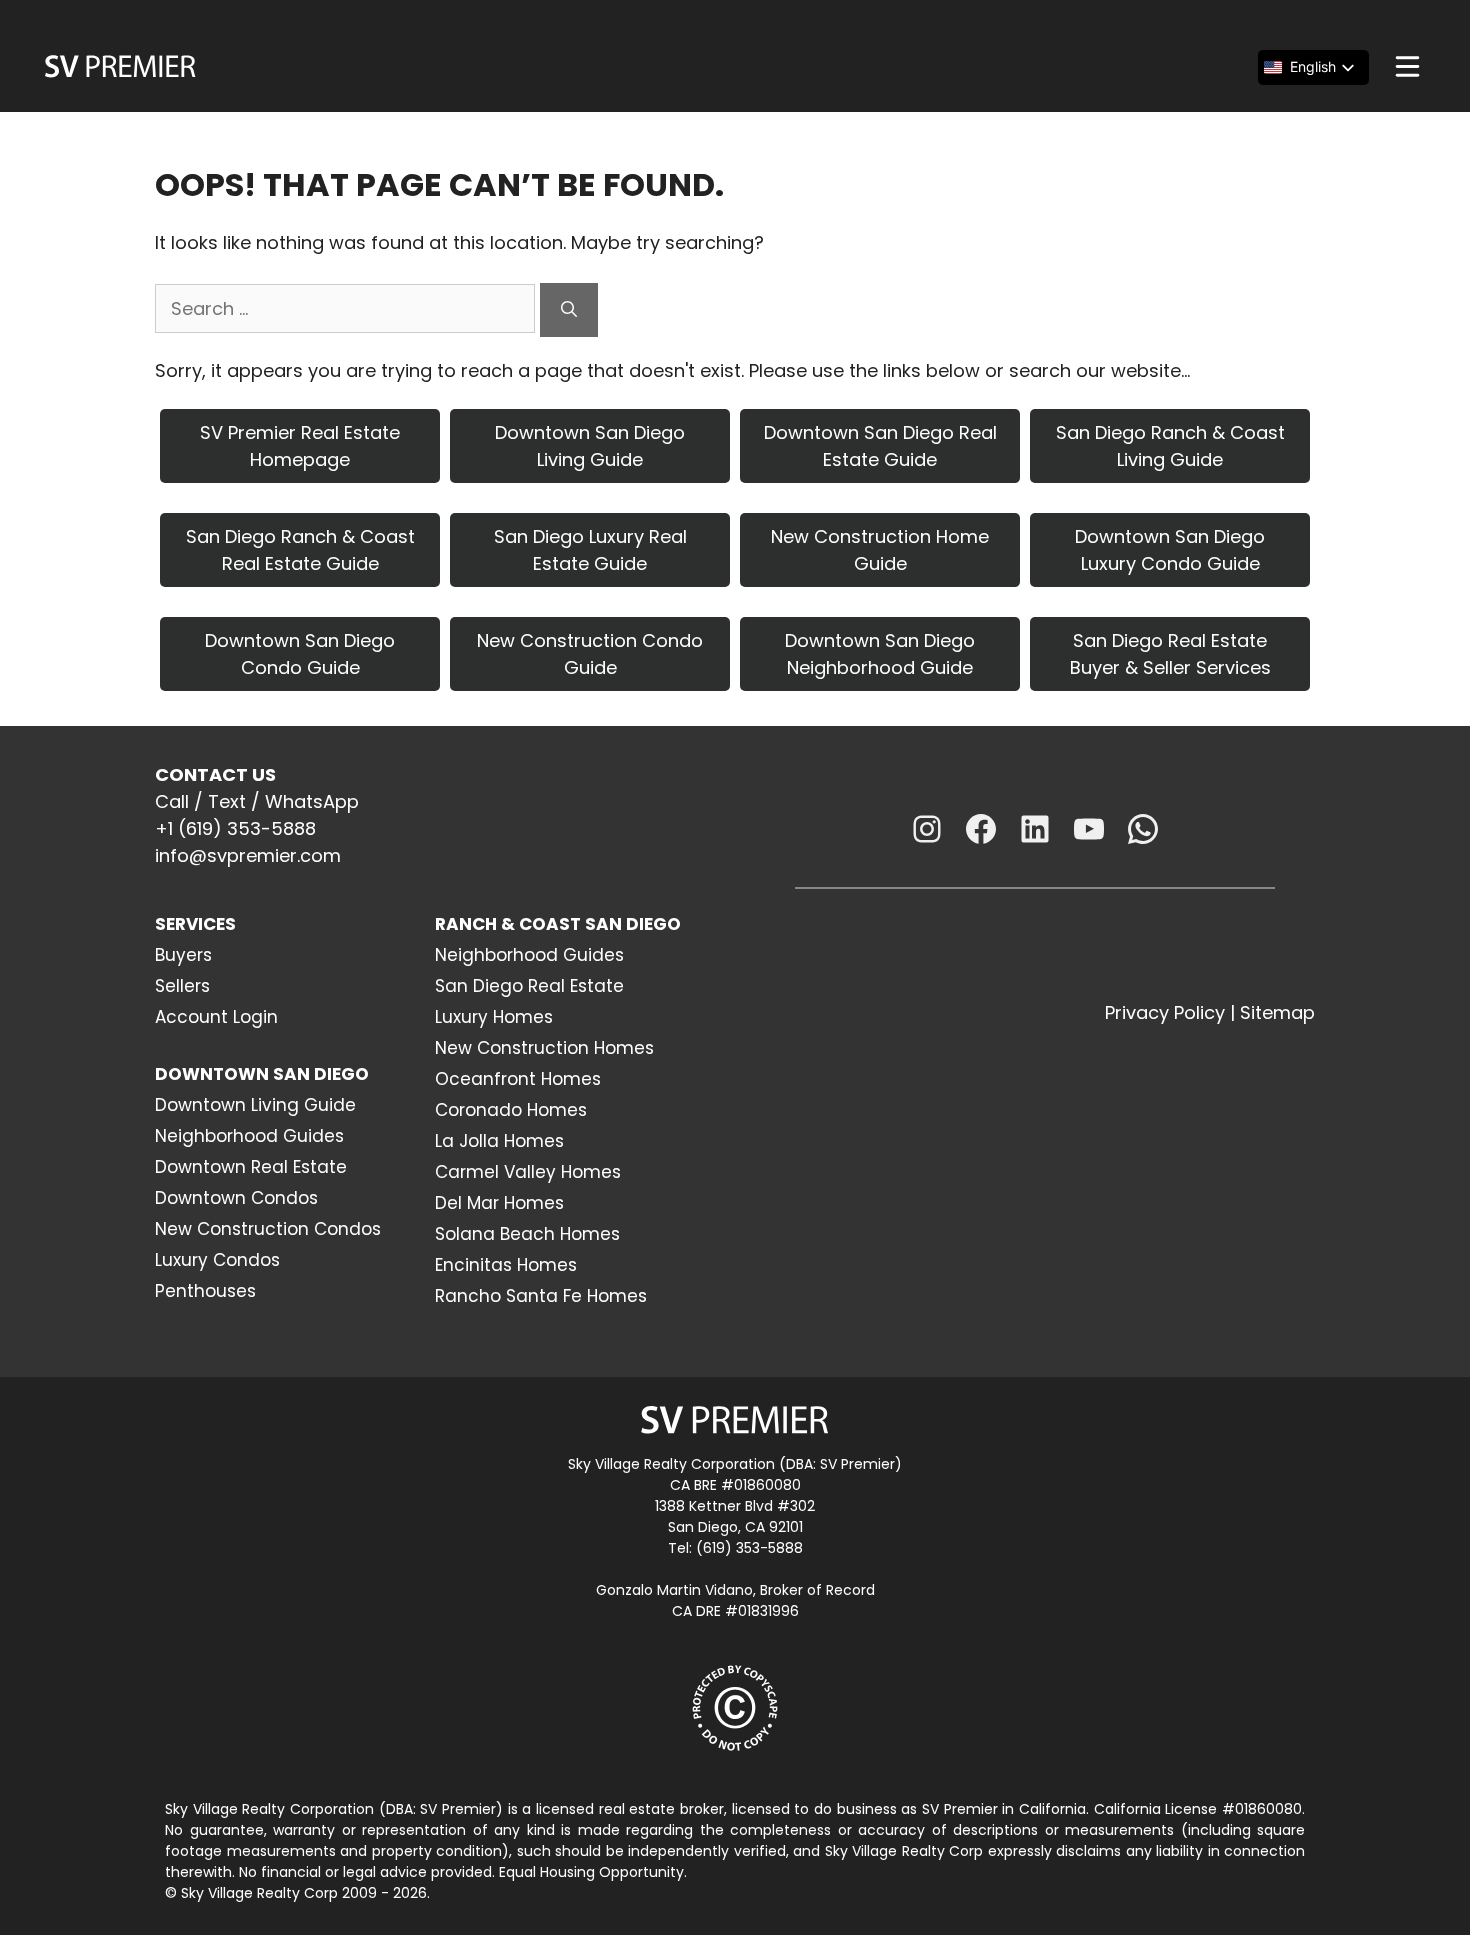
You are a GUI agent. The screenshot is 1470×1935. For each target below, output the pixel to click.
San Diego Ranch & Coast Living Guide (1170, 446)
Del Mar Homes (499, 1203)
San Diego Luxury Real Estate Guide (590, 550)
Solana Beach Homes (527, 1234)
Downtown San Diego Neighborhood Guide (880, 654)
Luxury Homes (494, 1017)
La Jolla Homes (499, 1141)
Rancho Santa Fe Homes (541, 1296)
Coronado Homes (511, 1110)
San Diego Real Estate (529, 986)
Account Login (216, 1017)
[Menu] (1407, 66)
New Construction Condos (268, 1229)
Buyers (183, 955)
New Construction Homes (544, 1048)
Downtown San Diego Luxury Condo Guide (1170, 550)
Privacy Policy (1165, 1012)
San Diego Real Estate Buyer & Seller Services (1170, 654)
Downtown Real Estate (251, 1167)
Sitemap (1277, 1012)
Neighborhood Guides (249, 1136)
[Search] (569, 310)
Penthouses (205, 1291)
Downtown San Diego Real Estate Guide (880, 446)
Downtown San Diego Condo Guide (300, 654)
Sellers (182, 986)
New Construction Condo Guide (590, 654)
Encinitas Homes (506, 1265)
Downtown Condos (236, 1198)
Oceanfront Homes (518, 1079)
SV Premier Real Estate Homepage (300, 446)
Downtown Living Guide (255, 1105)
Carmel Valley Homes (528, 1172)
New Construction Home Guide (880, 550)
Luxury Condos (217, 1260)
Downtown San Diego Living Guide (590, 446)
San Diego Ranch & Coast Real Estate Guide (300, 550)
